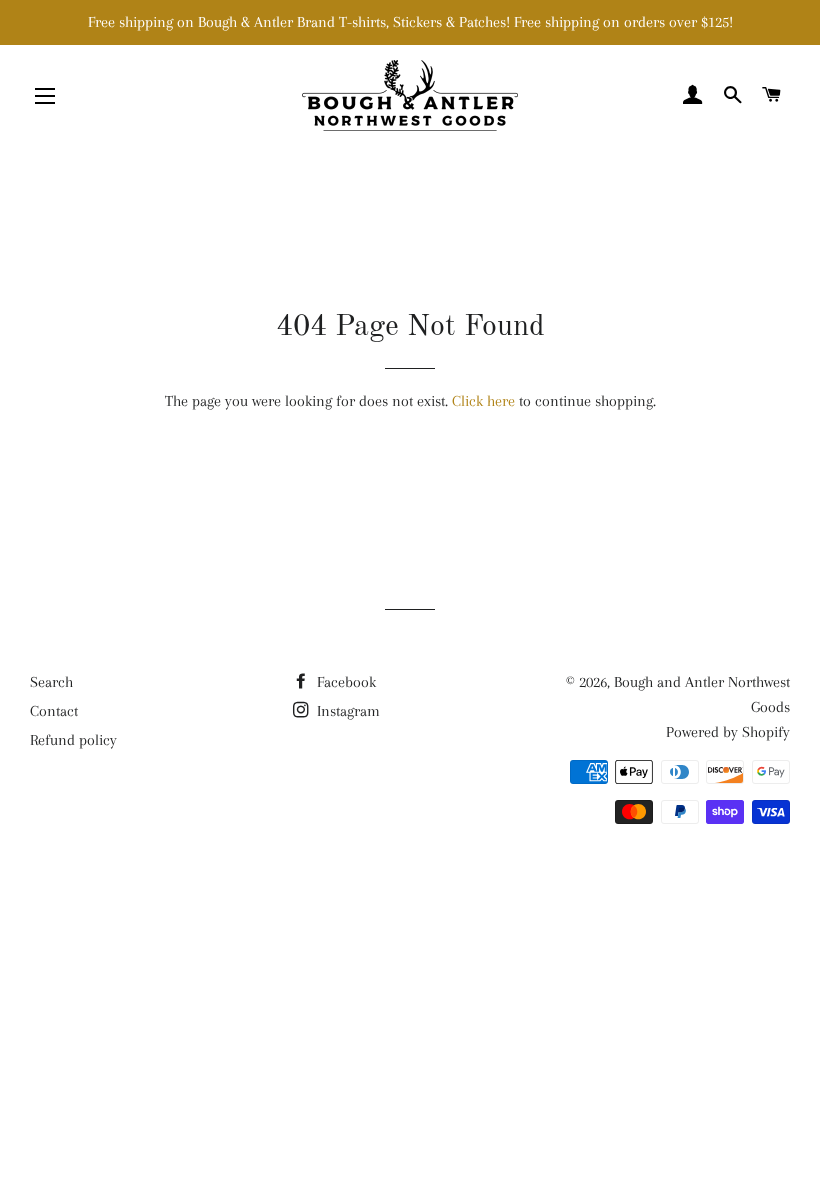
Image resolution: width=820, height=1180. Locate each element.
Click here (483, 401)
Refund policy (73, 740)
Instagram (346, 711)
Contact (54, 711)
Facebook (344, 682)
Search (51, 682)
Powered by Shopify (728, 732)
